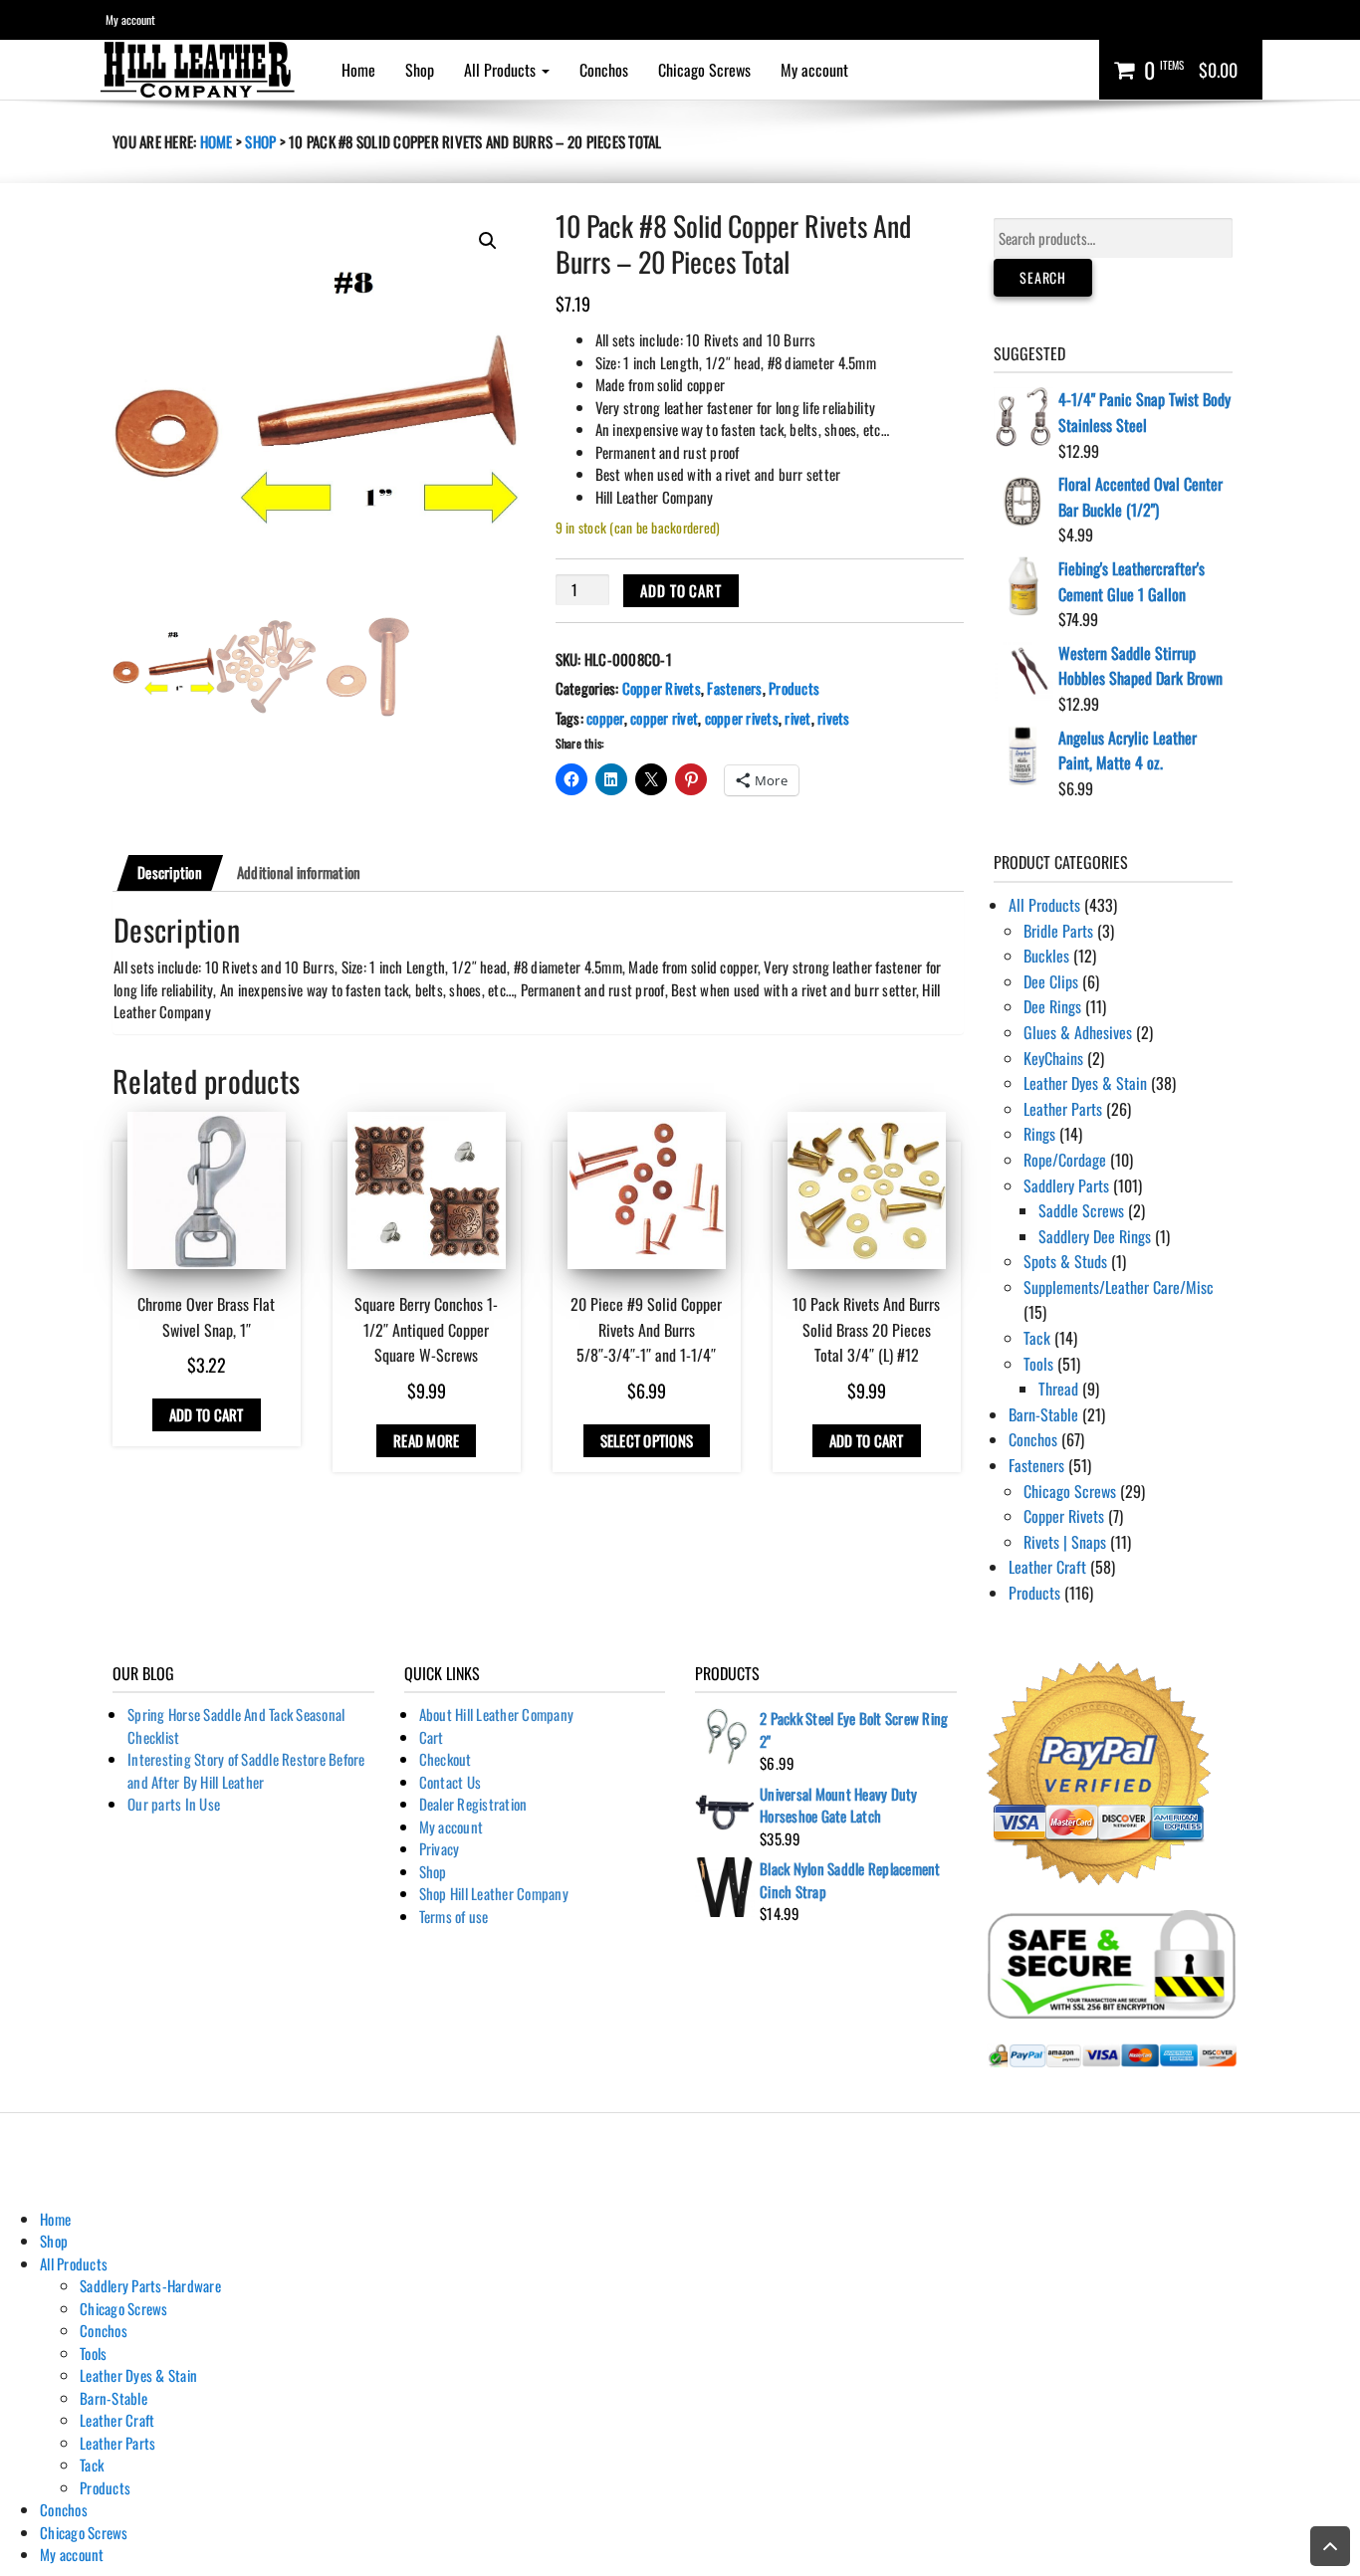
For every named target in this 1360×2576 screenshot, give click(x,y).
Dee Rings (1052, 1006)
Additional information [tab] (299, 872)
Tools (1038, 1364)
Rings (1039, 1134)
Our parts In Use (174, 1804)
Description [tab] (170, 872)
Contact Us (451, 1782)
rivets (834, 718)
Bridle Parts (1058, 931)
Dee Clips (1051, 981)
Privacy (440, 1848)
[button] (488, 241)
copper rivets (742, 718)
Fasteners (734, 688)
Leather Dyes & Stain (1085, 1083)
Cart (432, 1737)
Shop (420, 70)
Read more (426, 1440)
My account (130, 19)
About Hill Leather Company (497, 1714)
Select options (647, 1440)
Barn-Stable (1043, 1414)
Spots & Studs (1065, 1261)
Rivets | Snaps (1065, 1542)
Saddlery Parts (1066, 1185)
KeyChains (1053, 1058)
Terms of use (454, 1916)
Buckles (1046, 956)
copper (605, 718)
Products (794, 688)
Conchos (604, 70)
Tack (1037, 1338)
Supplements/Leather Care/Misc (1119, 1287)
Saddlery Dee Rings (1095, 1236)
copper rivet (664, 718)
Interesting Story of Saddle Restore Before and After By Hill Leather (246, 1770)
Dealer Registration (473, 1804)
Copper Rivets (662, 688)
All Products (502, 70)
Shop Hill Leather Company (494, 1893)
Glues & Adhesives (1078, 1032)
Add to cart (681, 590)
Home (358, 70)
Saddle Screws (1081, 1210)
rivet (797, 718)
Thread (1058, 1389)
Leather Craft (1047, 1567)
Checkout (446, 1759)
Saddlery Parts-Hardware (150, 2285)
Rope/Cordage (1065, 1160)
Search (1043, 277)
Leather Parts (1063, 1109)
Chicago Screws (704, 70)
